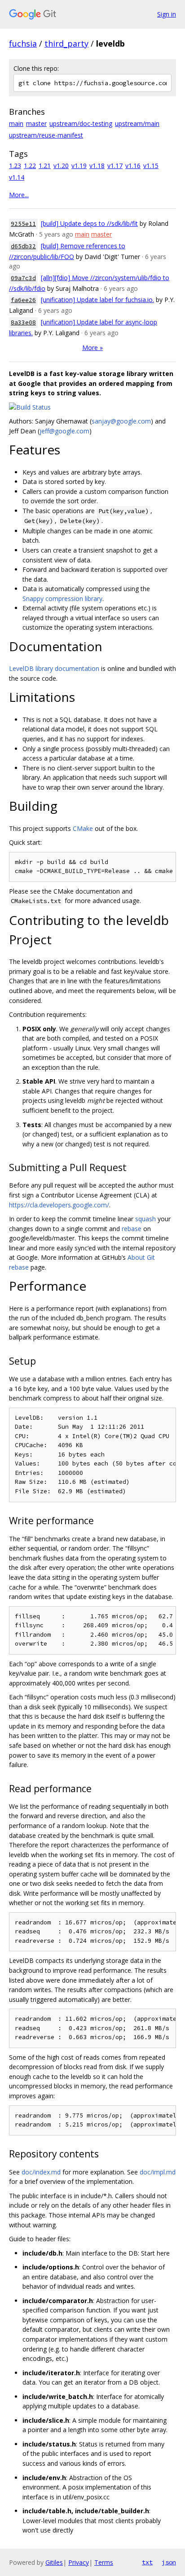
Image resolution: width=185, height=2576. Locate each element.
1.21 (45, 166)
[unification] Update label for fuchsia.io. (97, 300)
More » (92, 348)
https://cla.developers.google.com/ (59, 1205)
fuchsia (23, 43)
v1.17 (115, 166)
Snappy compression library (62, 599)
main (16, 123)
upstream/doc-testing (81, 123)
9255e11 (23, 224)
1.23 (15, 166)
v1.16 (133, 166)
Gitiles (54, 2562)
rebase (132, 1229)
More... (19, 195)
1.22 (30, 166)
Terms (104, 2562)
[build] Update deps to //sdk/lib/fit (89, 223)
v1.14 (17, 177)
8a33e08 (23, 322)
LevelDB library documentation (54, 668)
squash (145, 1219)
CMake (83, 828)
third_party (66, 43)
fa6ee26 (23, 300)
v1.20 (61, 166)
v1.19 (79, 166)
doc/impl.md (158, 2172)
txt (147, 2562)
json (169, 2562)
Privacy (79, 2562)
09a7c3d (23, 278)
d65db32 (23, 246)
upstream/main (137, 123)
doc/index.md (41, 2172)
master (36, 123)
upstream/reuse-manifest (46, 135)
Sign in (167, 14)
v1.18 (97, 166)
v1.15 (151, 166)
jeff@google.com (64, 431)
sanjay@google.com (121, 421)
